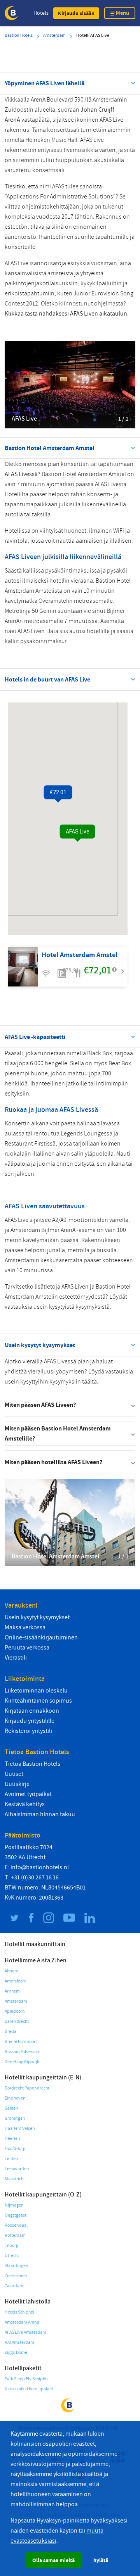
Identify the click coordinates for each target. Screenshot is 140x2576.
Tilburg (11, 2246)
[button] (76, 13)
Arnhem (12, 1991)
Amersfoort (15, 1981)
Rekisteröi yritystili (28, 1731)
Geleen (11, 2108)
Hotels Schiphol (19, 2312)
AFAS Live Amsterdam (25, 2332)
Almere (11, 1971)
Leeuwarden (17, 2169)
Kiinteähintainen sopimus (38, 1701)
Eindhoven (15, 2098)
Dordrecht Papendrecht (27, 2088)
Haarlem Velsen (20, 2128)
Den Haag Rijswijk (22, 2062)
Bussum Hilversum (23, 2052)
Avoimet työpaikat (28, 1794)
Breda (10, 2032)
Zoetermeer (16, 2276)
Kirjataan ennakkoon (32, 1711)
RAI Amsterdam (19, 2342)
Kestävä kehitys (25, 1804)
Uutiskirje (17, 1784)
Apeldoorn (15, 2011)
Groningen (15, 2118)
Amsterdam (16, 2001)
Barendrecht (17, 2021)
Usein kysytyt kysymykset (37, 1617)
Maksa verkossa (25, 1627)
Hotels (41, 13)
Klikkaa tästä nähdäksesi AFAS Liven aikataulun (66, 314)
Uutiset (14, 1774)
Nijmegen (14, 2205)
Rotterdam (15, 2235)
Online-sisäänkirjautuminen (41, 1637)
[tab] (70, 1405)
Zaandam (14, 2286)
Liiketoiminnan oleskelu (36, 1691)
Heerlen (12, 2139)
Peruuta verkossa (27, 1648)
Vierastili (16, 1658)
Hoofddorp (15, 2149)
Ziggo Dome (16, 2353)
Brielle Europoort (21, 2042)
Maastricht (15, 2179)
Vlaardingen (17, 2266)
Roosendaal (16, 2225)
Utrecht (12, 2256)
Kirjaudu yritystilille (30, 1721)
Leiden (11, 2159)
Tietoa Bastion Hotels (32, 1764)
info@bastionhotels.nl (40, 1867)
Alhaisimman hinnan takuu (40, 1814)
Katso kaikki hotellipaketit (30, 2389)
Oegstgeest (16, 2215)
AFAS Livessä (21, 474)
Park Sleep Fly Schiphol (27, 2379)
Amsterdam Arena (22, 2322)
